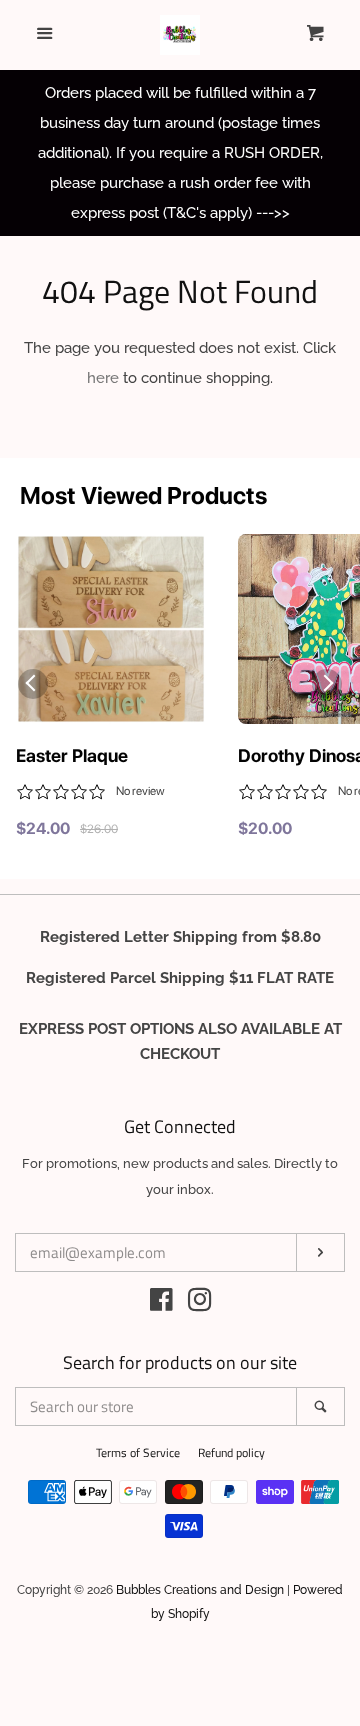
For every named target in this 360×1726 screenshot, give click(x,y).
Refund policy (231, 1452)
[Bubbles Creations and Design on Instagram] (200, 1304)
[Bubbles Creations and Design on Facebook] (161, 1304)
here (103, 378)
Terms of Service (138, 1452)
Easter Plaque (72, 755)
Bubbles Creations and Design (200, 1590)
